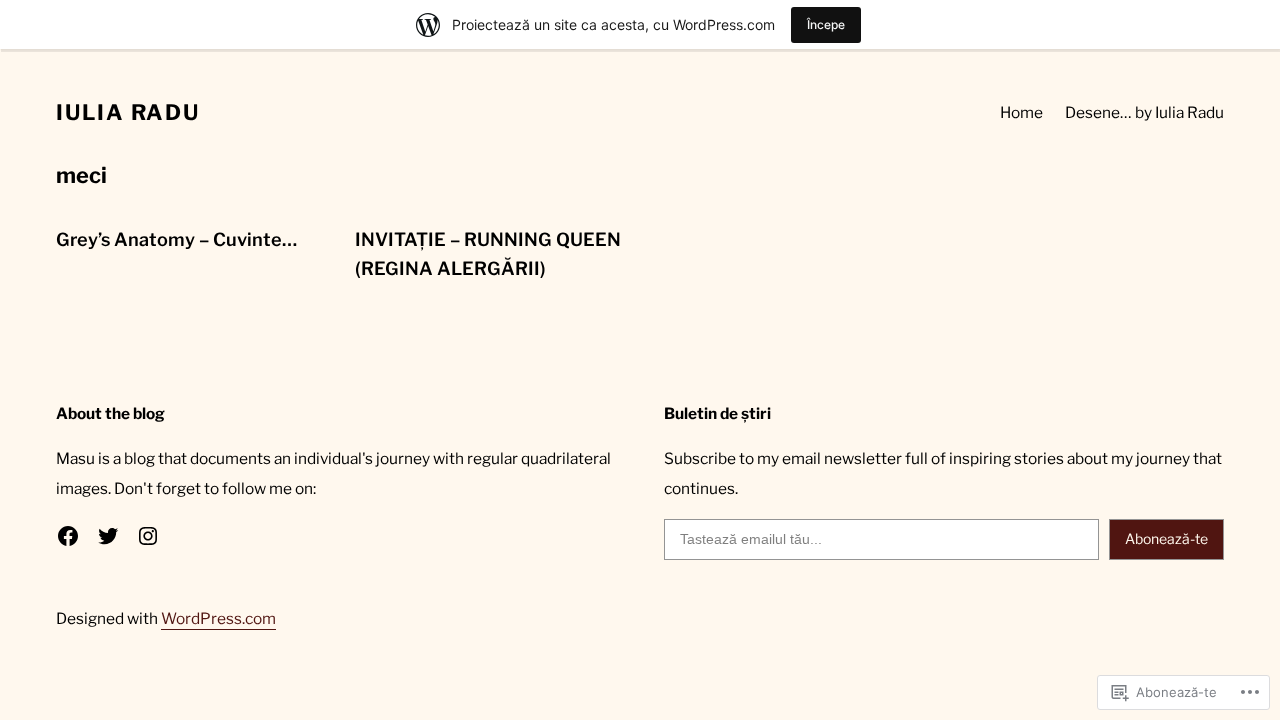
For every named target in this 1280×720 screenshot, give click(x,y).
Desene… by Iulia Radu (1144, 112)
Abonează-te (1166, 538)
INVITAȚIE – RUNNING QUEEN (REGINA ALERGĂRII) (488, 254)
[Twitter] (108, 536)
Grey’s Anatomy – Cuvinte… (176, 239)
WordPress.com (218, 618)
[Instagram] (148, 536)
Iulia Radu (128, 112)
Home (1021, 112)
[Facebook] (68, 536)
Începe (826, 24)
